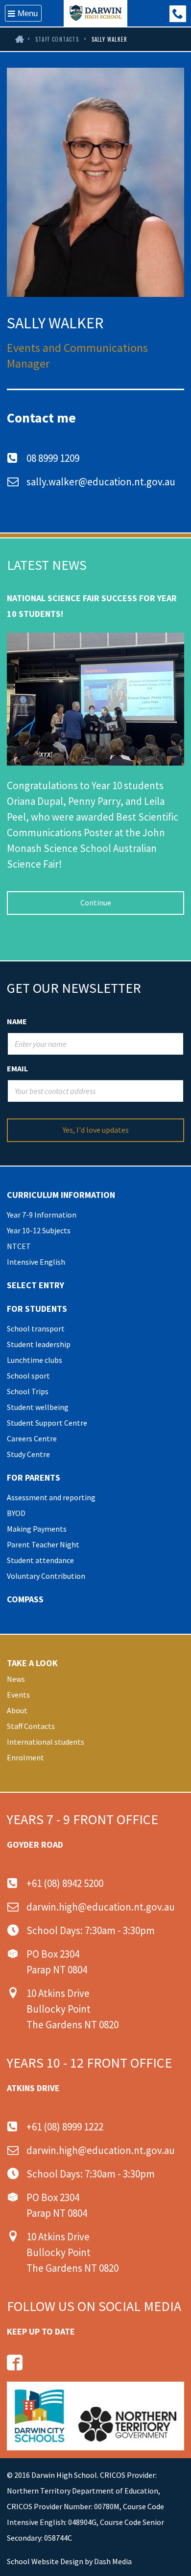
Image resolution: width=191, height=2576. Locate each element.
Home (19, 39)
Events (18, 1695)
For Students (37, 1309)
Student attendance (40, 1560)
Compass (25, 1599)
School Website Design (45, 2561)
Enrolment (25, 1757)
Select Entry (36, 1285)
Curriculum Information (61, 1195)
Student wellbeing (38, 1407)
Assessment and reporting (51, 1497)
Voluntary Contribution (46, 1576)
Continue (96, 903)
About (17, 1710)
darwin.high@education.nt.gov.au (101, 1907)
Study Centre (28, 1454)
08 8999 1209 (53, 458)
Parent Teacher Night (43, 1544)
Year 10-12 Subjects (39, 1230)
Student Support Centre (47, 1423)
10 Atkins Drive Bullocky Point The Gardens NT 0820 (72, 2009)
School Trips (28, 1391)
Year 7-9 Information (42, 1215)
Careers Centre (32, 1438)
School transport (36, 1328)
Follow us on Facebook (15, 2363)
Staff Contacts (57, 39)
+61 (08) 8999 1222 (178, 14)
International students (46, 1742)
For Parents (34, 1477)
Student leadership (39, 1344)
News (16, 1679)
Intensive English (36, 1262)
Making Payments (37, 1529)
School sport (28, 1376)
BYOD (16, 1513)
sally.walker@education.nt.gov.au (101, 482)
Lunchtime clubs (35, 1360)
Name (17, 1021)
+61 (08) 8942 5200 (65, 1883)
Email (17, 1068)
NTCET (19, 1246)
